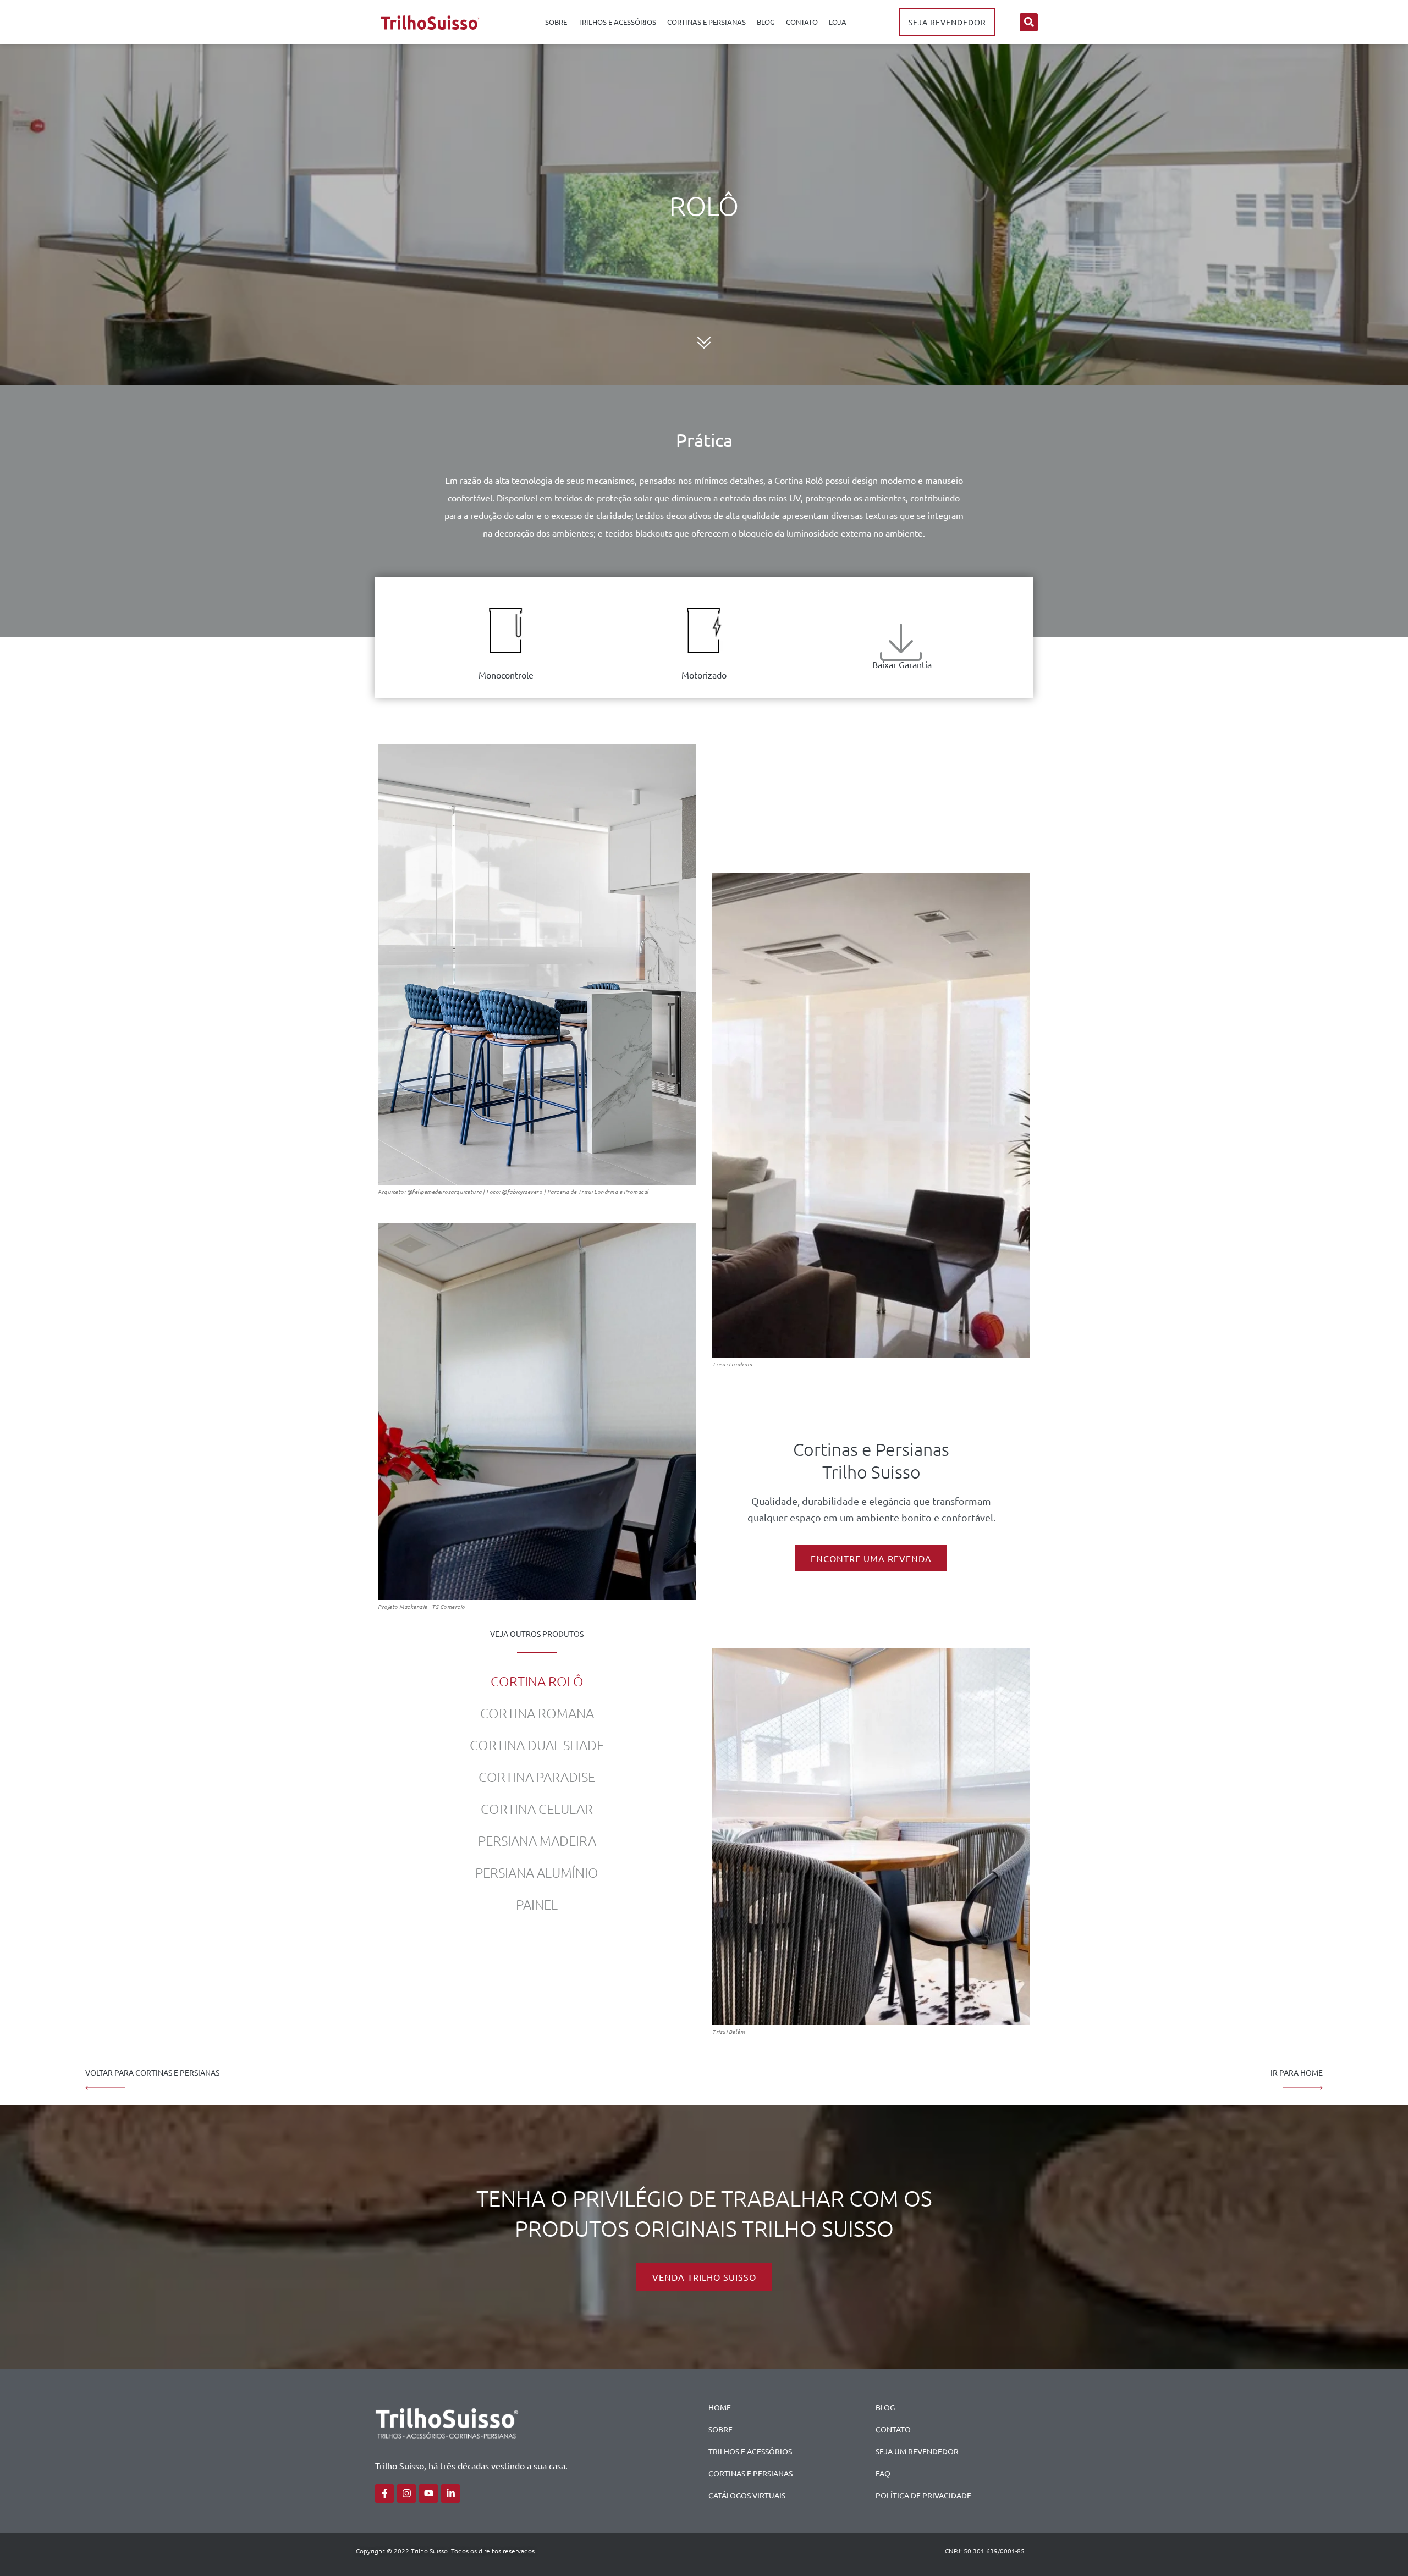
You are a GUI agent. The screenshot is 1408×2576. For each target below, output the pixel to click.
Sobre (556, 22)
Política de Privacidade (923, 2495)
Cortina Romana (537, 1713)
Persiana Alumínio (537, 1872)
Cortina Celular (537, 1808)
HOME (720, 2407)
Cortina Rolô (537, 1681)
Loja (838, 22)
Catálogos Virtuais (747, 2495)
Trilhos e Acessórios (617, 22)
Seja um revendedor (917, 2451)
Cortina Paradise (537, 1777)
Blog (766, 22)
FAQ (883, 2473)
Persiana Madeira (537, 1840)
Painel (537, 1904)
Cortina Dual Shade (537, 1745)
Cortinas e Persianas (706, 22)
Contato (802, 22)
